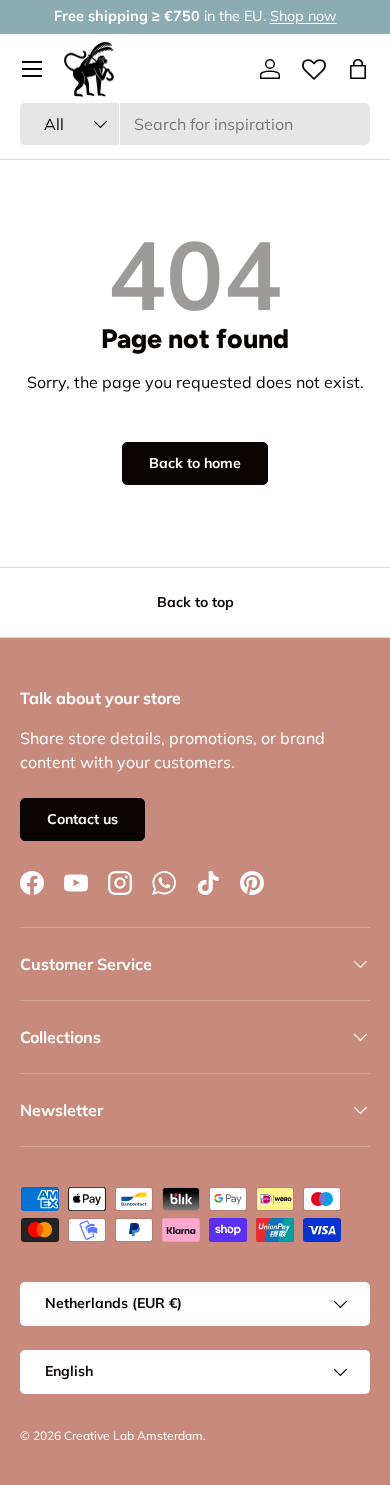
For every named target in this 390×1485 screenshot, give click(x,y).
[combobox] (195, 124)
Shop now (303, 16)
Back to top (195, 602)
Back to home (195, 463)
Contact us (82, 819)
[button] (358, 69)
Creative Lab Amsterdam (133, 1435)
